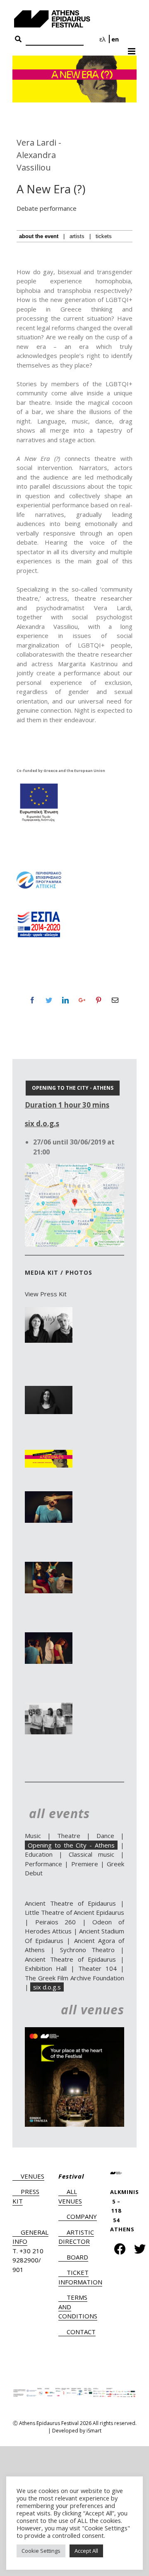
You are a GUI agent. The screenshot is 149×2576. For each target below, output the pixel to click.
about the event (39, 236)
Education (39, 1854)
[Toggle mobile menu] (132, 49)
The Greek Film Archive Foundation (74, 1978)
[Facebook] (32, 1000)
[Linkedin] (65, 1000)
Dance (105, 1836)
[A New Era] (49, 1454)
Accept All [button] (86, 2551)
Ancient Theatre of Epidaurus (70, 1903)
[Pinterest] (99, 1000)
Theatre (69, 1836)
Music (33, 1836)
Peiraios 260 (56, 1922)
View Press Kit (46, 1294)
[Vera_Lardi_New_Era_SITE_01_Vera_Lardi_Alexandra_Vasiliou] (49, 1312)
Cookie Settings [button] (41, 2551)
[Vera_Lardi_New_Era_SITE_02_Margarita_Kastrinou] (49, 1390)
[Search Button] (18, 39)
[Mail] (115, 1000)
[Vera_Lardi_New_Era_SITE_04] (49, 1566)
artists (77, 236)
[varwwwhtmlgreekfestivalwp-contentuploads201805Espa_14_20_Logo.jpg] (39, 914)
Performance (43, 1864)
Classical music (92, 1854)
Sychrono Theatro (88, 1950)
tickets (104, 236)
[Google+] (82, 1000)
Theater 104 (97, 1968)
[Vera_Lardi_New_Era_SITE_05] (49, 1637)
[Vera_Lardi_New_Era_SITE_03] (49, 1496)
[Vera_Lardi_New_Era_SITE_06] (49, 1707)
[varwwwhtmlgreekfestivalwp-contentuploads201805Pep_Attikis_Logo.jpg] (39, 874)
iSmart (94, 2431)
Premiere (85, 1864)
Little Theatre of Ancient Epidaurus (74, 1912)
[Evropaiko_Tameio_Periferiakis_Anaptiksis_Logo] (39, 785)
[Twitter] (49, 1000)
